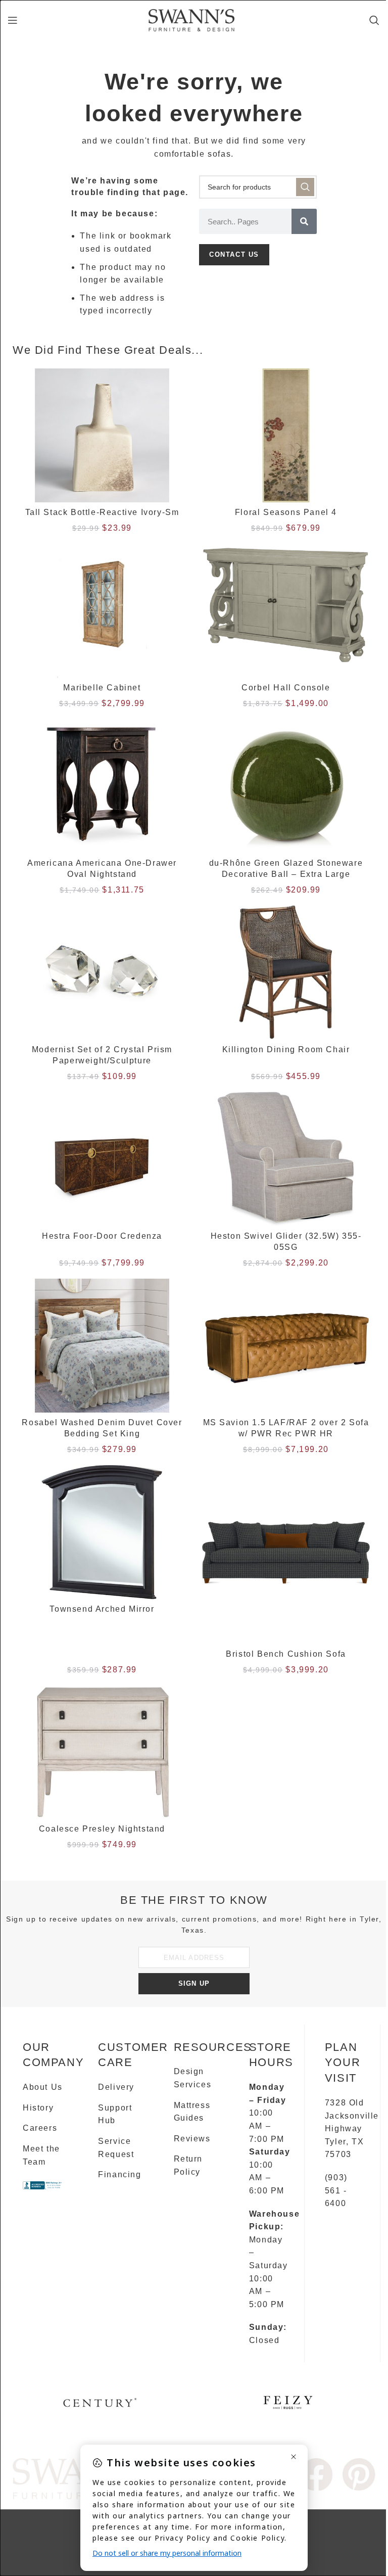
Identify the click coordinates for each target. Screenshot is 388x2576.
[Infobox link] (100, 2406)
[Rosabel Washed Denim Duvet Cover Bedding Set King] (102, 1346)
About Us (43, 2087)
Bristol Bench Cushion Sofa (286, 1654)
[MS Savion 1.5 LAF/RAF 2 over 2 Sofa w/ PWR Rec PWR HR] (286, 1346)
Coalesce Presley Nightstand (102, 1829)
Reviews (192, 2139)
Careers (40, 2128)
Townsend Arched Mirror (102, 1609)
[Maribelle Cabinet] (102, 611)
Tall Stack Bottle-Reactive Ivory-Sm (102, 512)
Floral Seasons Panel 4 (286, 512)
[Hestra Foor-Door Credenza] (102, 1159)
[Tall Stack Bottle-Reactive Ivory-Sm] (102, 436)
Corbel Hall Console (286, 688)
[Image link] (317, 2474)
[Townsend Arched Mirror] (102, 1532)
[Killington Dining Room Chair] (286, 972)
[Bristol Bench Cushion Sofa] (286, 1555)
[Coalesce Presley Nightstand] (102, 1752)
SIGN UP (194, 1983)
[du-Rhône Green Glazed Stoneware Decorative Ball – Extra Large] (286, 786)
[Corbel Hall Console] (286, 611)
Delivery (116, 2087)
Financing (119, 2174)
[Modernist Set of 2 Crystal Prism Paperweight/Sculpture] (102, 972)
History (38, 2108)
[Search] (375, 20)
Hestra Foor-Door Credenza (102, 1236)
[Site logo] (191, 19)
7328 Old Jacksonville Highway (352, 2116)
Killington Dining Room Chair (286, 1049)
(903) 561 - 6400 (336, 2190)
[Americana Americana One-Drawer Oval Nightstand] (102, 786)
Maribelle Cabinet (102, 688)
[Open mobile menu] (13, 20)
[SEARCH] (305, 187)
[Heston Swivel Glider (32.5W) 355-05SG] (286, 1159)
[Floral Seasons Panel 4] (286, 436)
